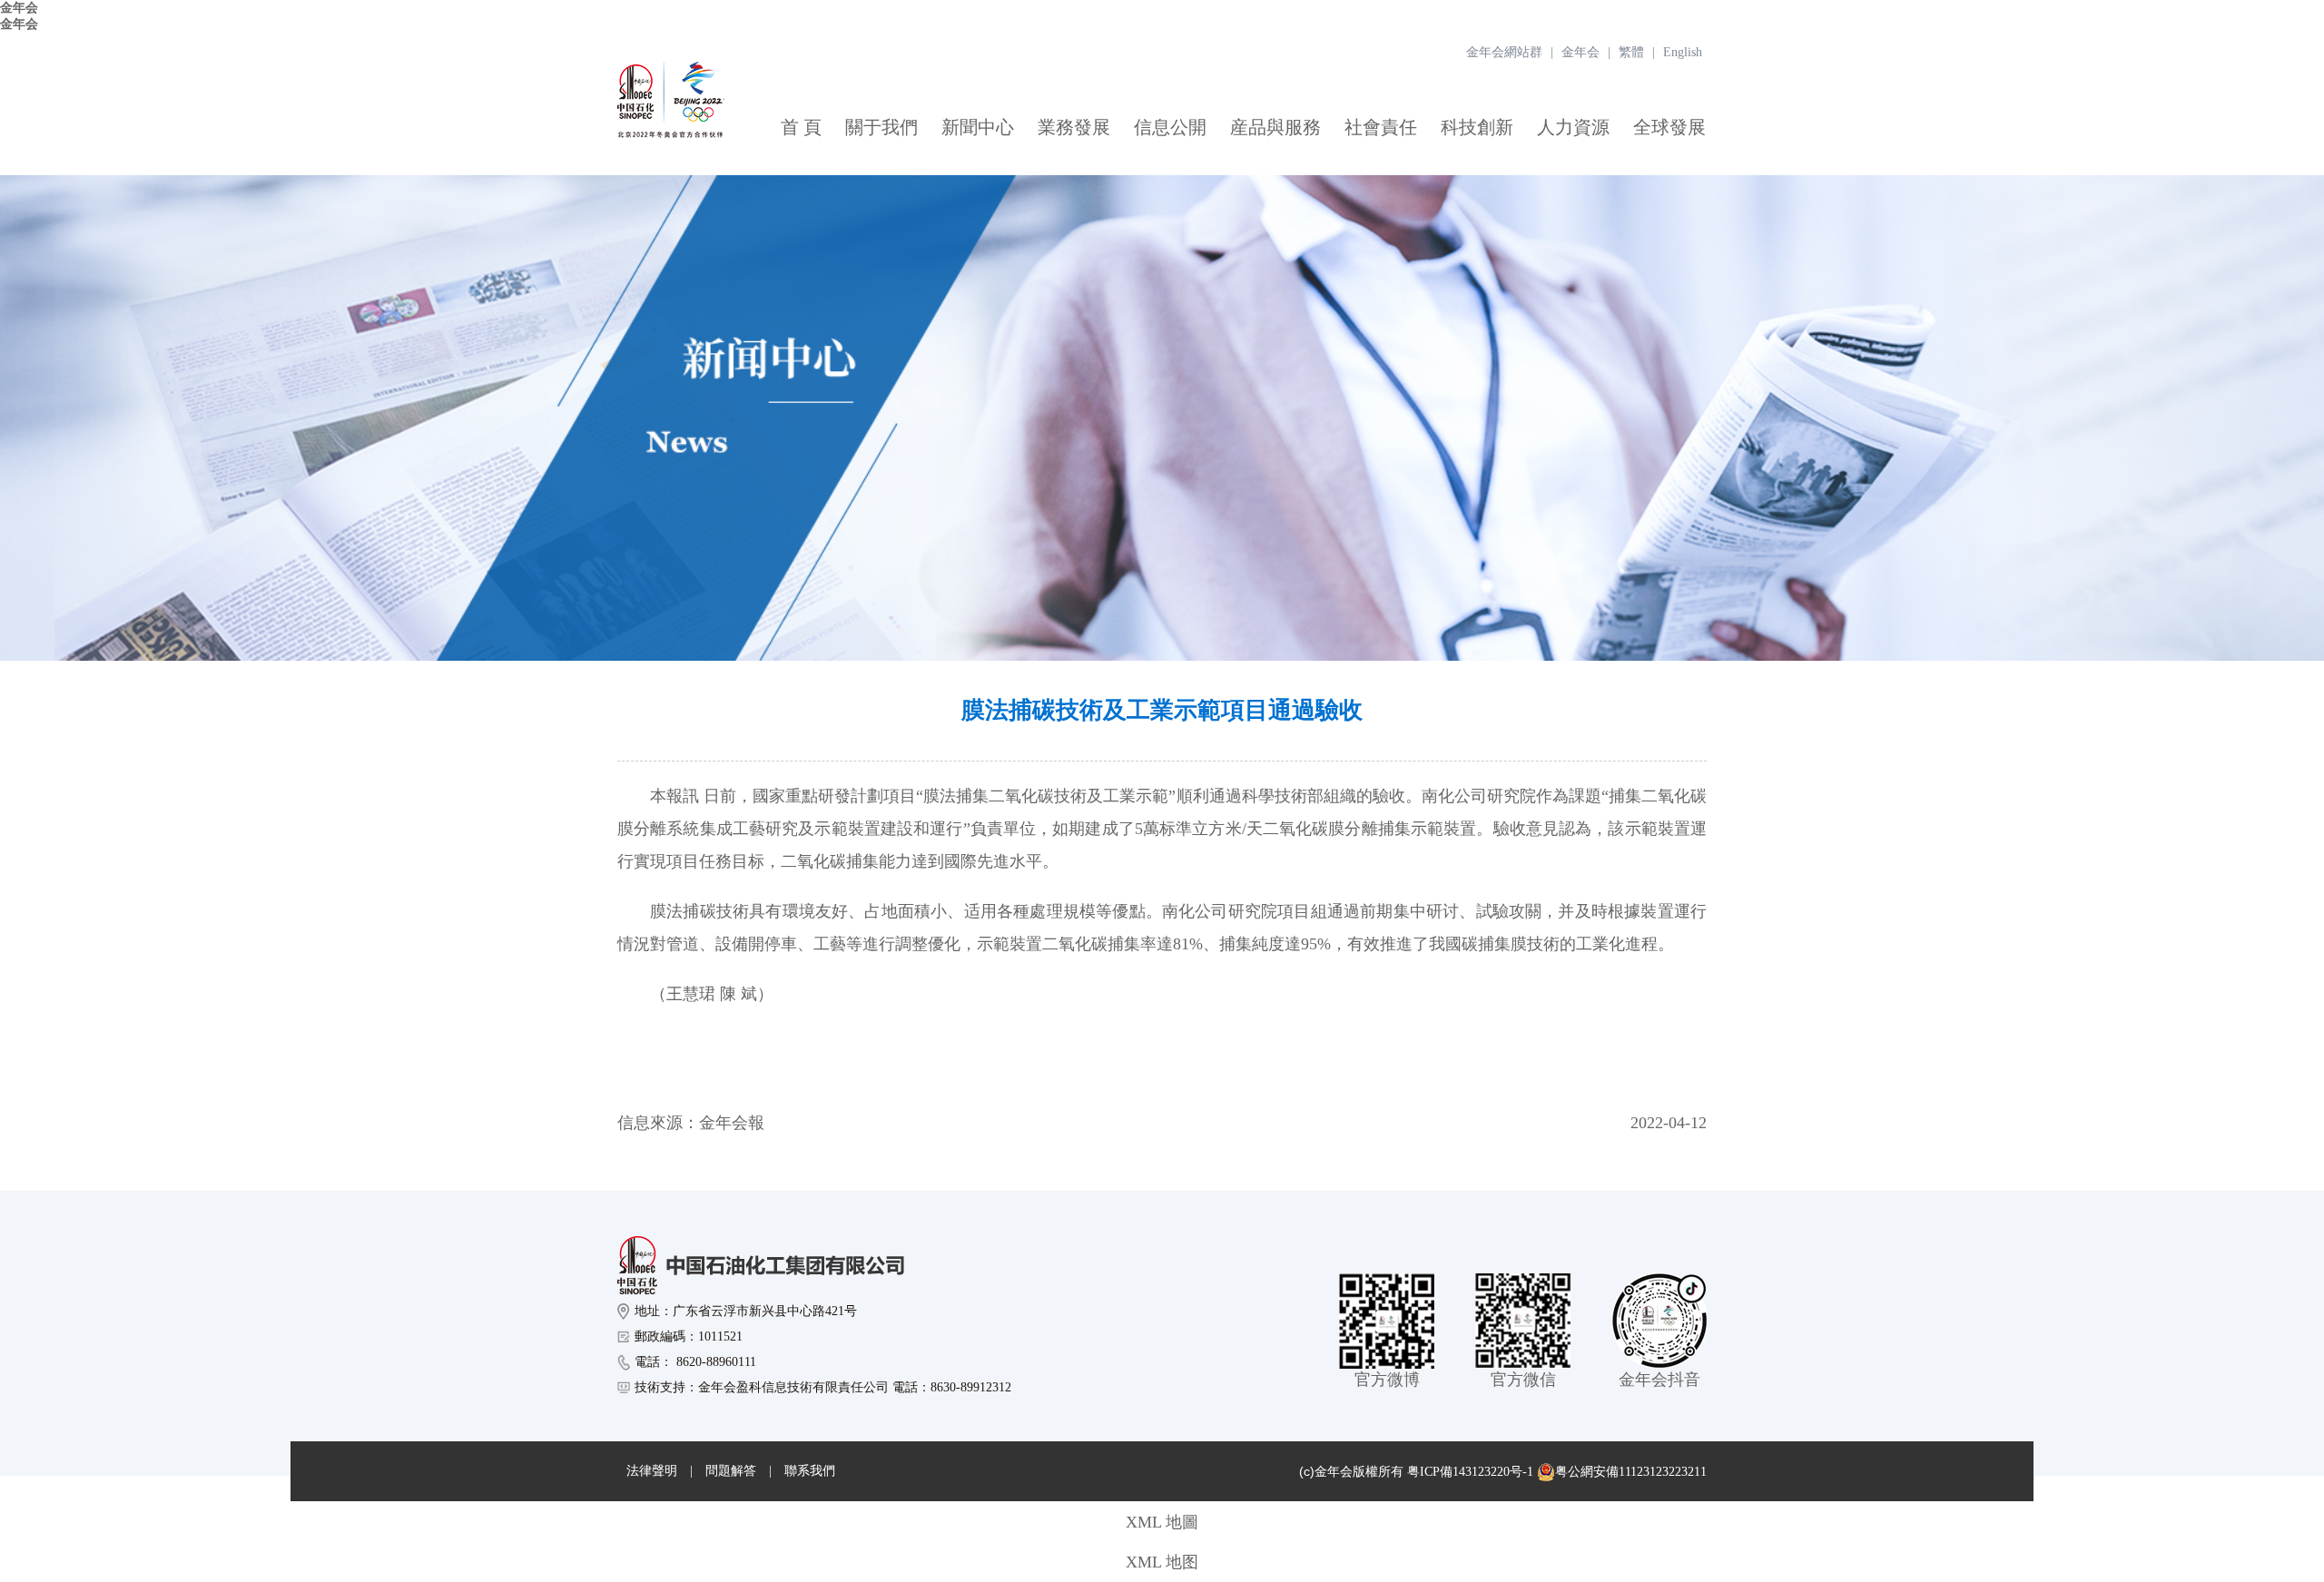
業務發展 (1074, 127)
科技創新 (1477, 127)
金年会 (19, 8)
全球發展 (1669, 127)
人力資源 (1573, 127)
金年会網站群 (1504, 52)
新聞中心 (978, 127)
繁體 (1631, 52)
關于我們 (881, 127)
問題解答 (731, 1471)
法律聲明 (652, 1471)
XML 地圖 (1162, 1522)
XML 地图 (1162, 1562)
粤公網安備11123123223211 (1631, 1472)
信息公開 (1170, 127)
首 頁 (801, 127)
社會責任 (1381, 127)
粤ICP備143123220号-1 (1470, 1472)
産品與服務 (1275, 127)
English (1683, 52)
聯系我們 (810, 1471)
